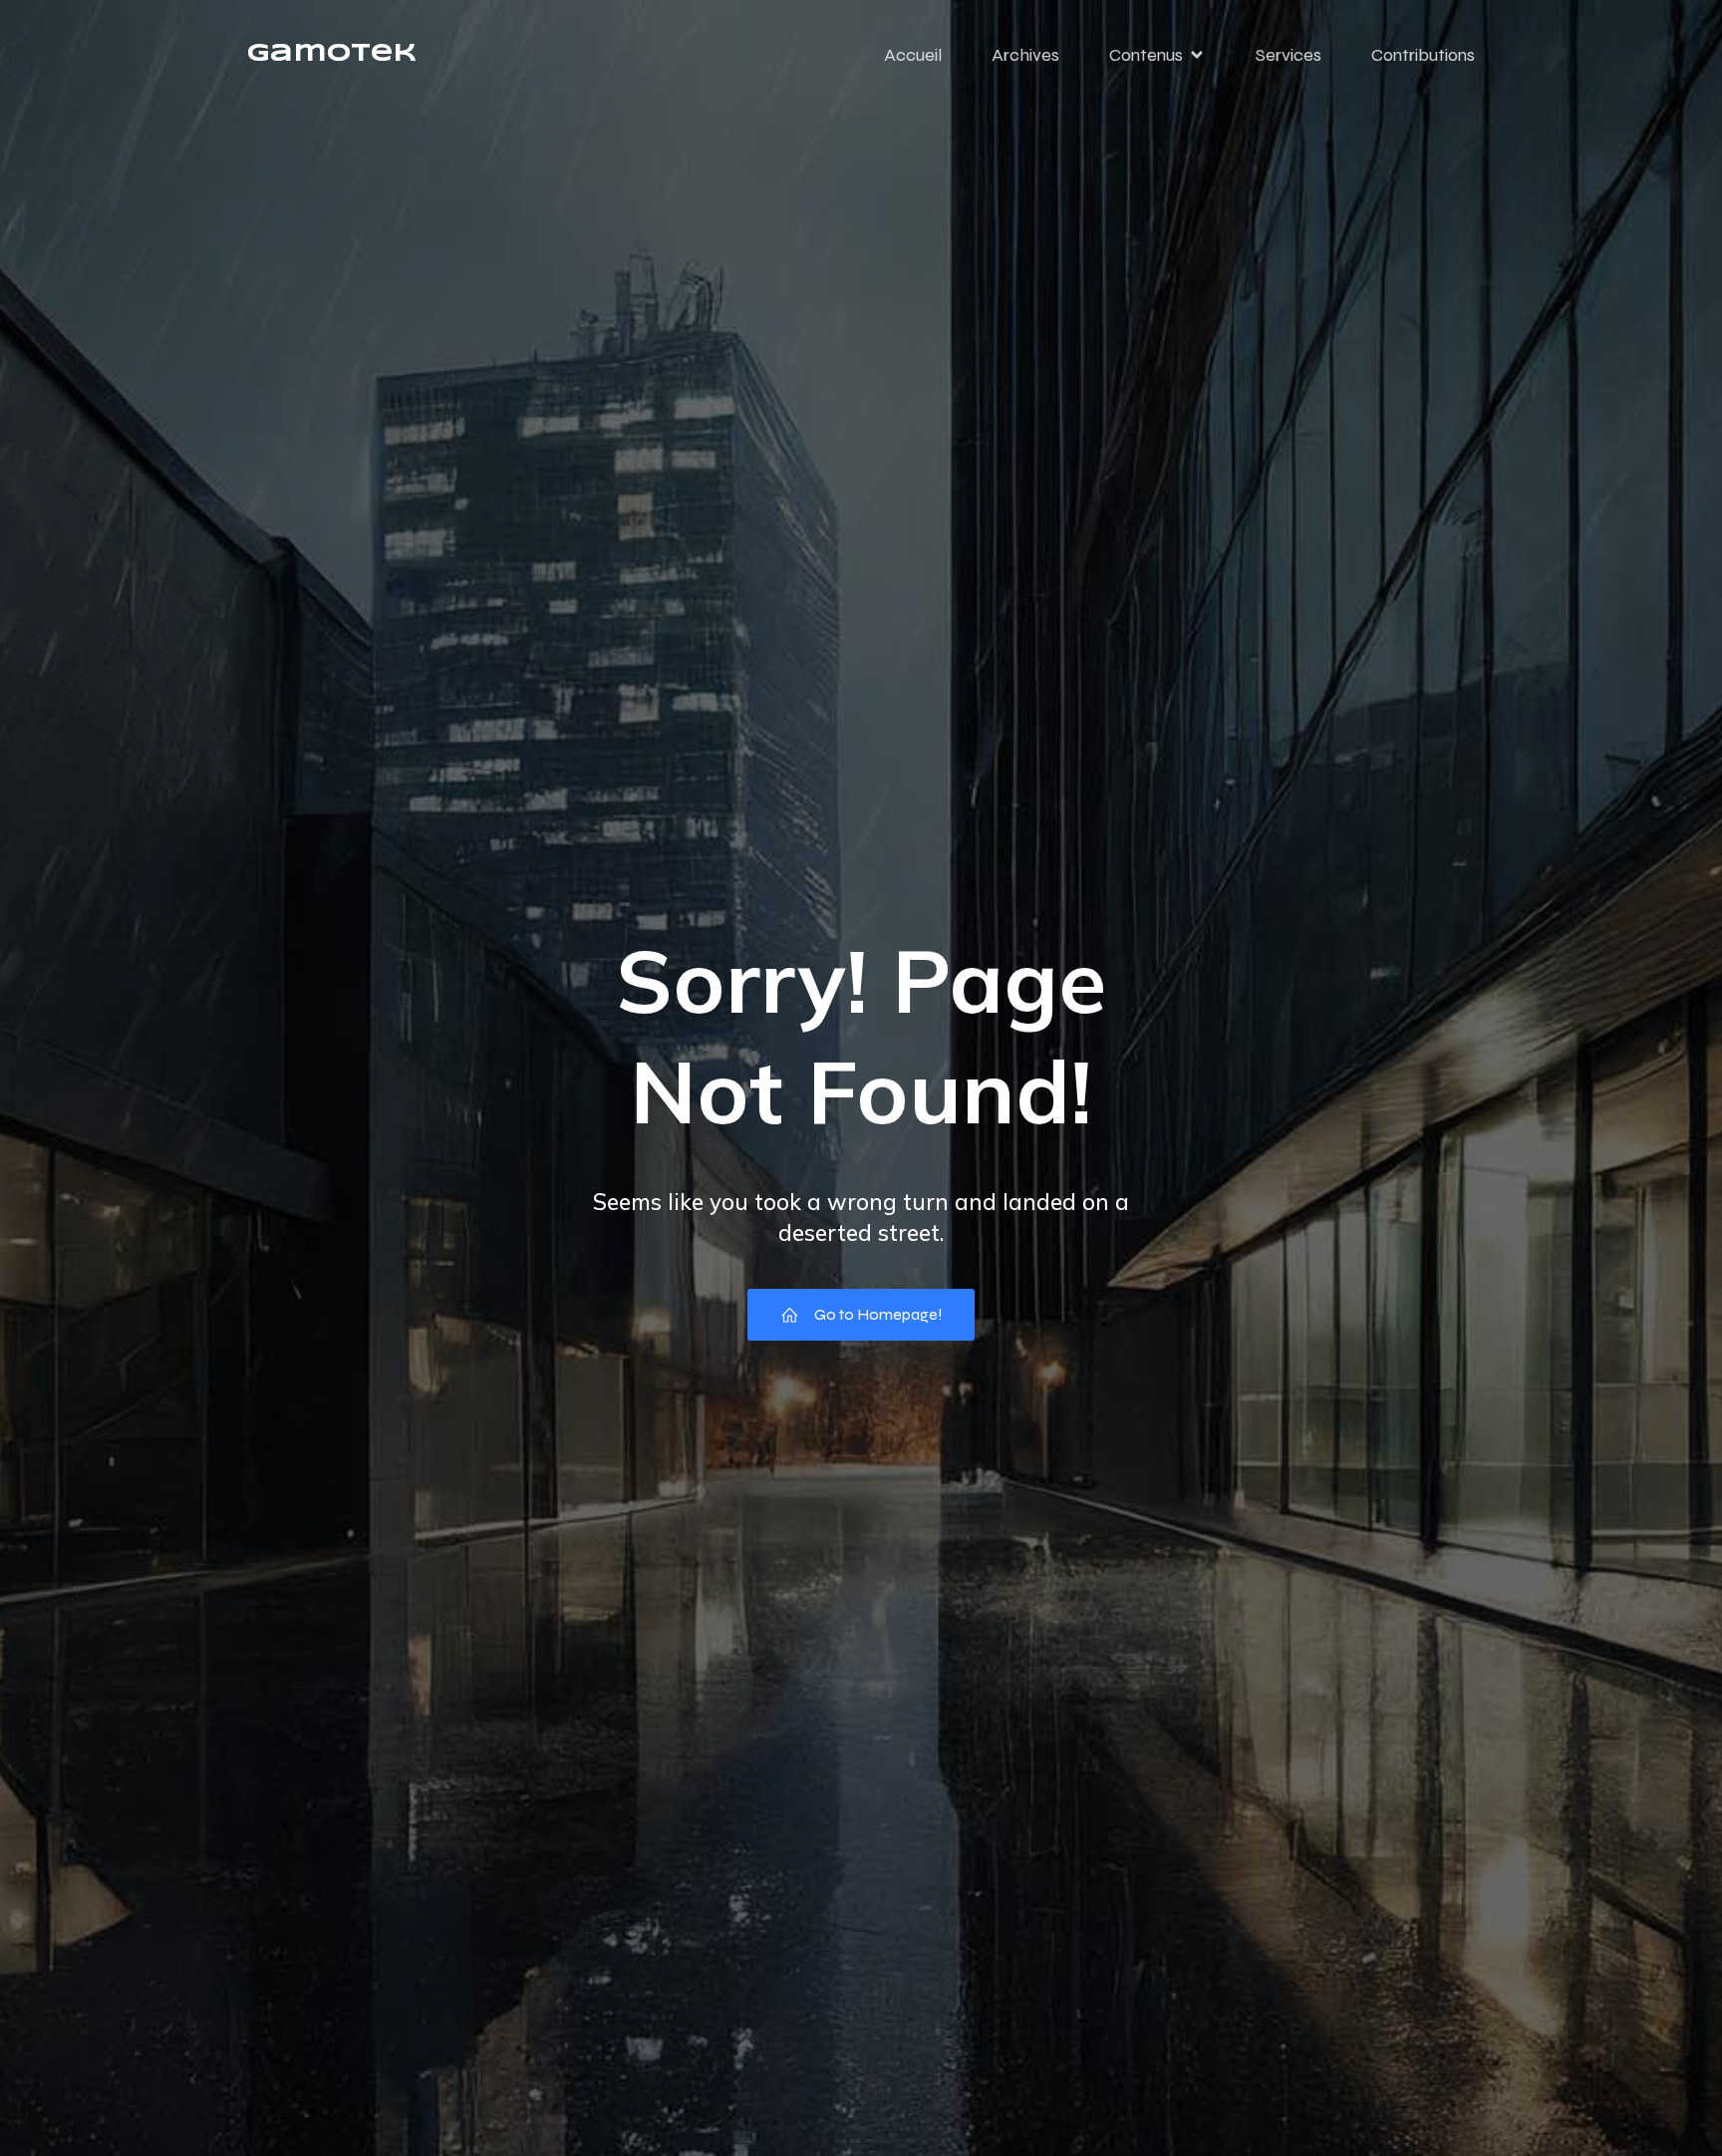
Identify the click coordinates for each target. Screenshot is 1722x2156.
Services (1289, 55)
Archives (1025, 55)
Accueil (913, 55)
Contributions (1423, 55)
